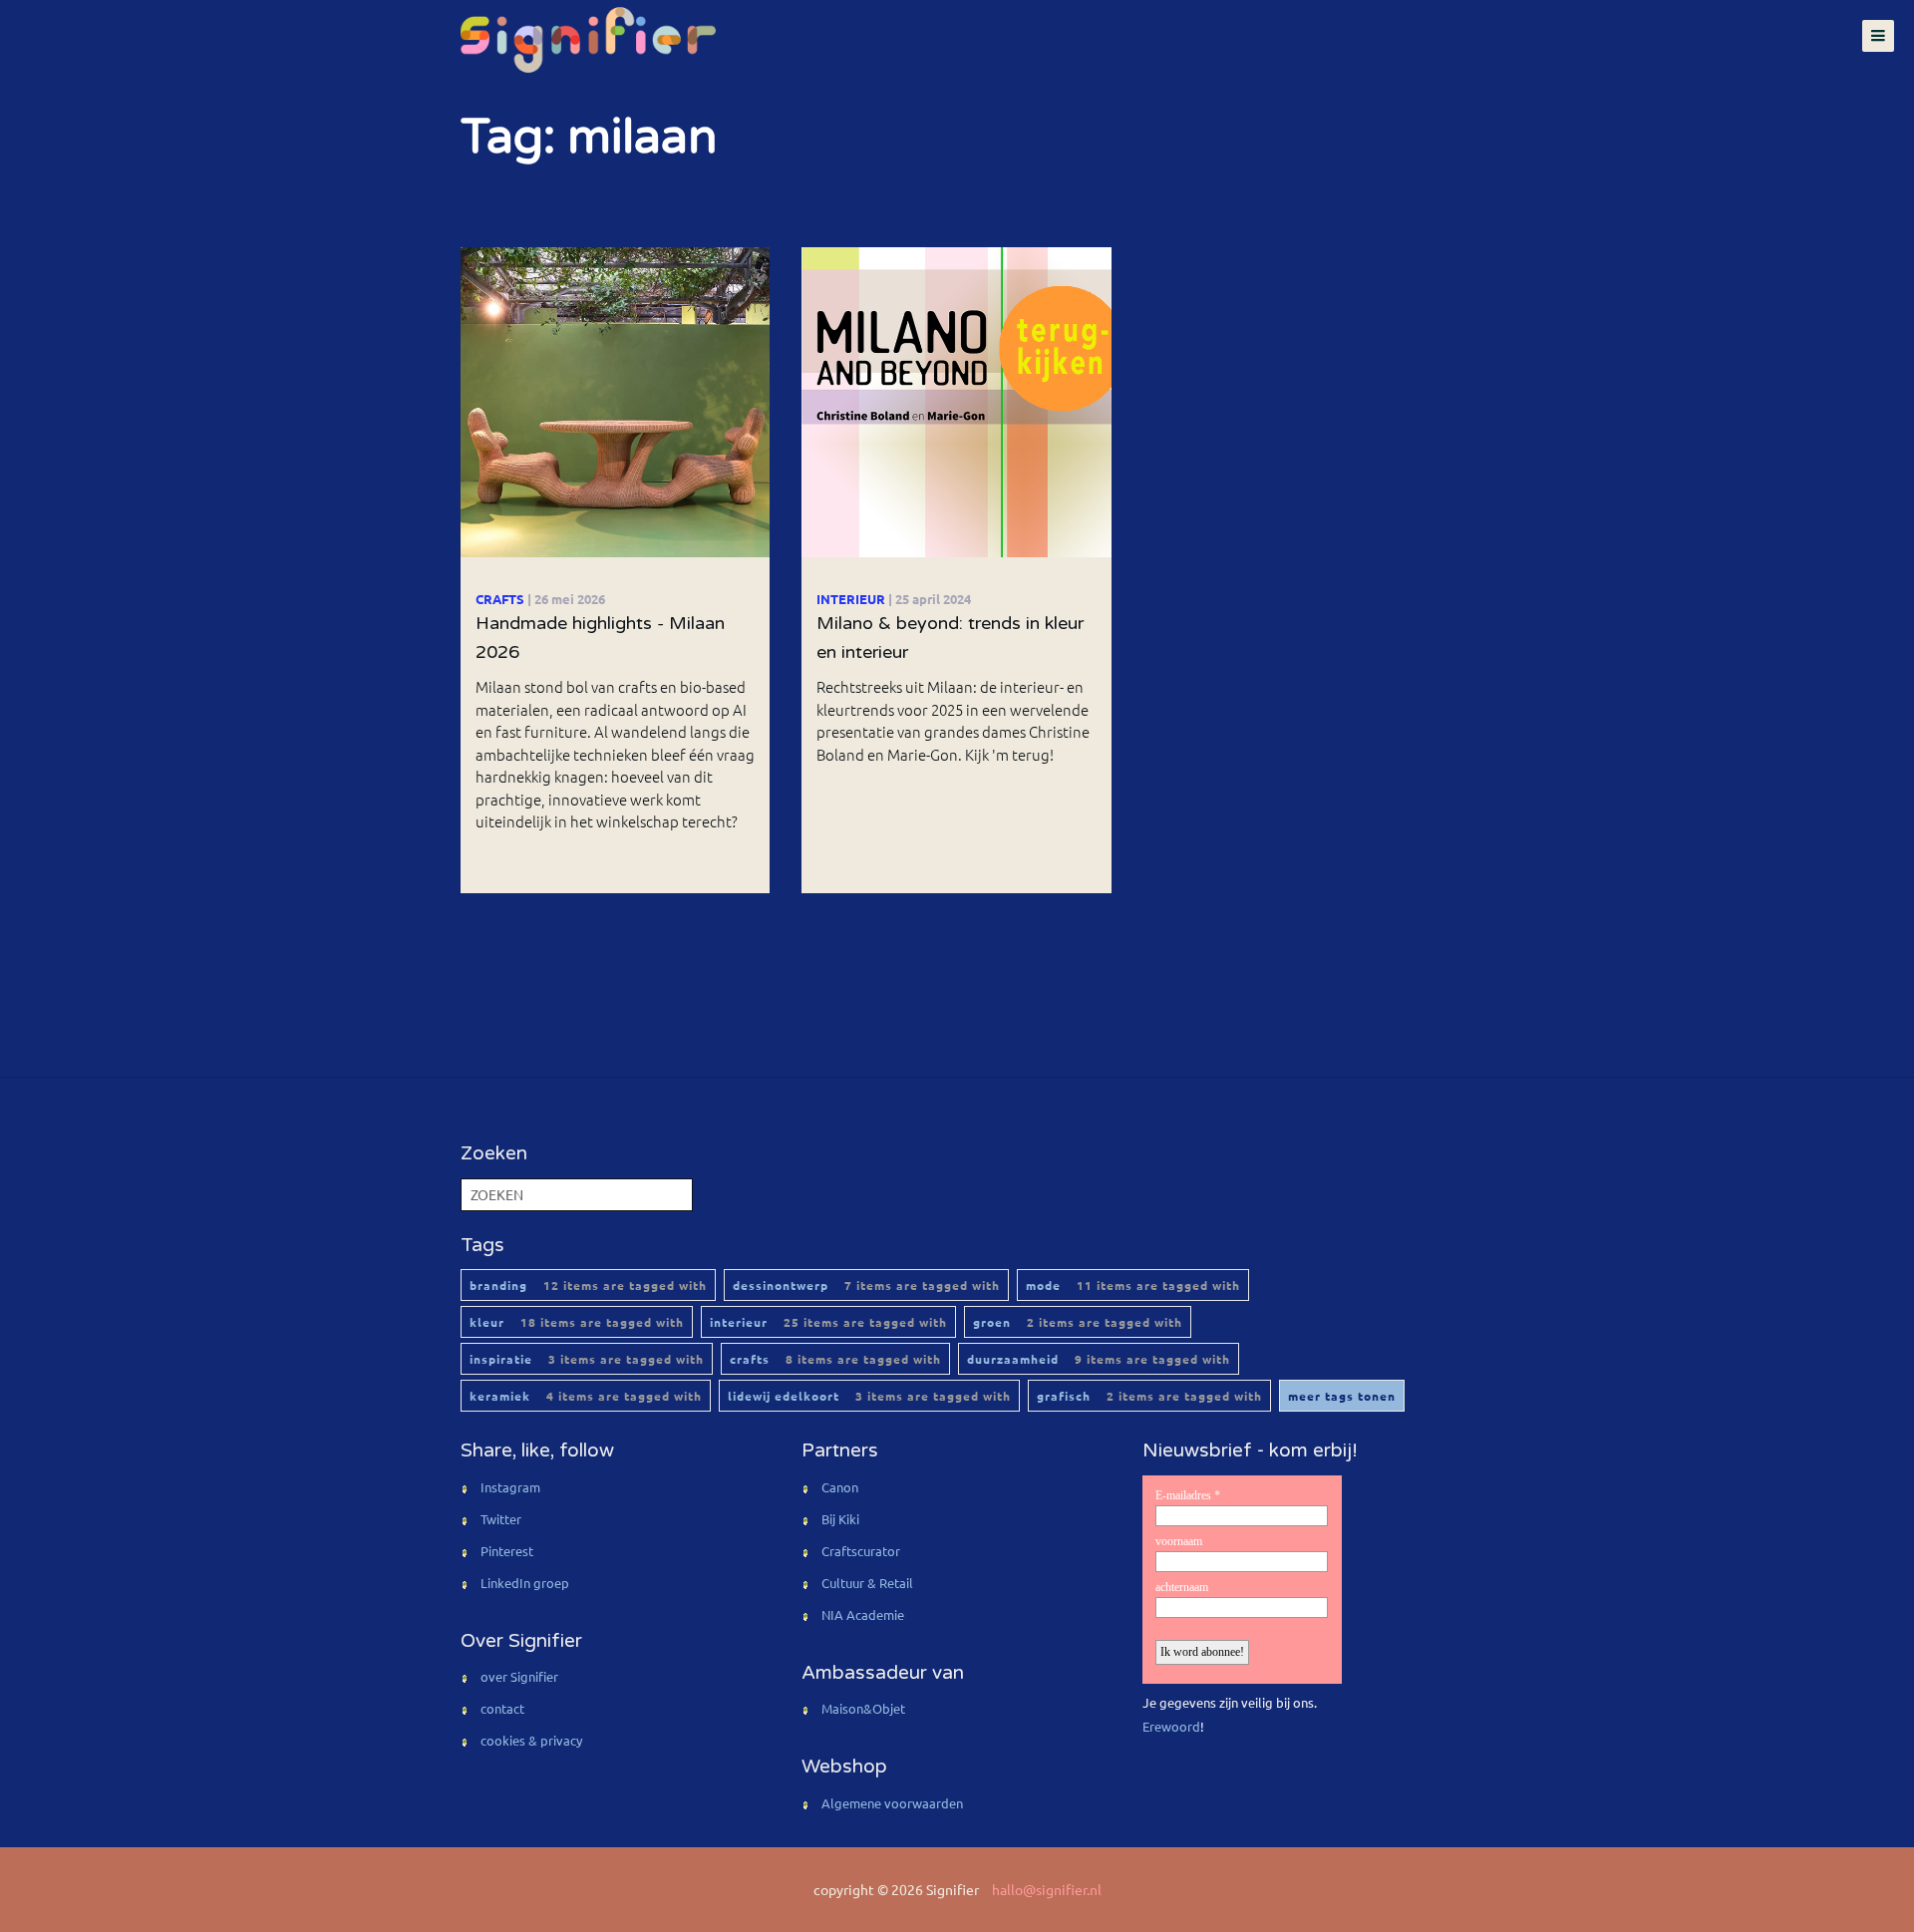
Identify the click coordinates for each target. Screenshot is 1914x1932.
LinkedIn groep (525, 1583)
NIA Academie (863, 1614)
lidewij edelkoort (869, 1396)
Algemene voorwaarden (892, 1803)
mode (1133, 1285)
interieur (828, 1322)
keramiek (586, 1396)
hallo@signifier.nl (1047, 1889)
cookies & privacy (531, 1740)
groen (1078, 1322)
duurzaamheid (1099, 1359)
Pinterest (507, 1551)
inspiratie (587, 1359)
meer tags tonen (1342, 1396)
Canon (840, 1487)
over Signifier (519, 1676)
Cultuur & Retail (867, 1583)
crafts (835, 1359)
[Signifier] (586, 40)
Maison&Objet (863, 1708)
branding (588, 1285)
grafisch (1149, 1396)
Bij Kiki (840, 1519)
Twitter (501, 1519)
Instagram (510, 1487)
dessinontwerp (866, 1285)
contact (502, 1708)
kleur (577, 1322)
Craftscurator (861, 1551)
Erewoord (1171, 1726)
